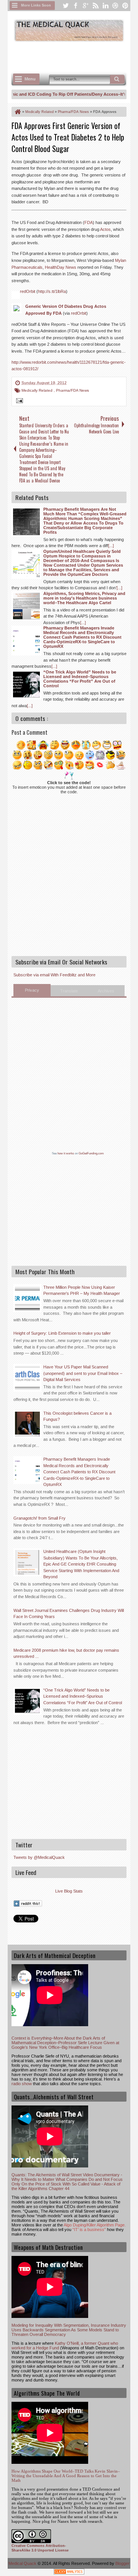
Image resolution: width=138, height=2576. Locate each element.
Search (117, 79)
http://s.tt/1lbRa (52, 291)
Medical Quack (23, 2563)
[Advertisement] (75, 56)
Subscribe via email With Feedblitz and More (54, 975)
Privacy (32, 990)
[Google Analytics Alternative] (69, 2573)
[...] (111, 546)
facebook (76, 6)
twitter (66, 6)
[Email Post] (18, 402)
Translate (69, 991)
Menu (30, 79)
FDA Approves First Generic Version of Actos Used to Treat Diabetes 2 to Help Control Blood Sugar (68, 137)
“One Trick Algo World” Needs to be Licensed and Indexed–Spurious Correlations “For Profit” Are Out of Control (83, 1696)
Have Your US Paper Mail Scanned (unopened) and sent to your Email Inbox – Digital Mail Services (83, 1373)
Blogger (122, 2563)
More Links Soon (36, 5)
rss (95, 6)
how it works (66, 1153)
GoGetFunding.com (91, 1153)
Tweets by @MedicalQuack (39, 1857)
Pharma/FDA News (72, 390)
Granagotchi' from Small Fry (39, 1518)
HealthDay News (61, 267)
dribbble (115, 6)
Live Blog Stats (69, 1891)
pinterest (125, 6)
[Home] (17, 112)
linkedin (105, 6)
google (85, 6)
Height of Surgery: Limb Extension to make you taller (62, 1333)
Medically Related (38, 390)
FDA (89, 222)
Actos (105, 229)
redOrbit (28, 291)
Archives (106, 991)
